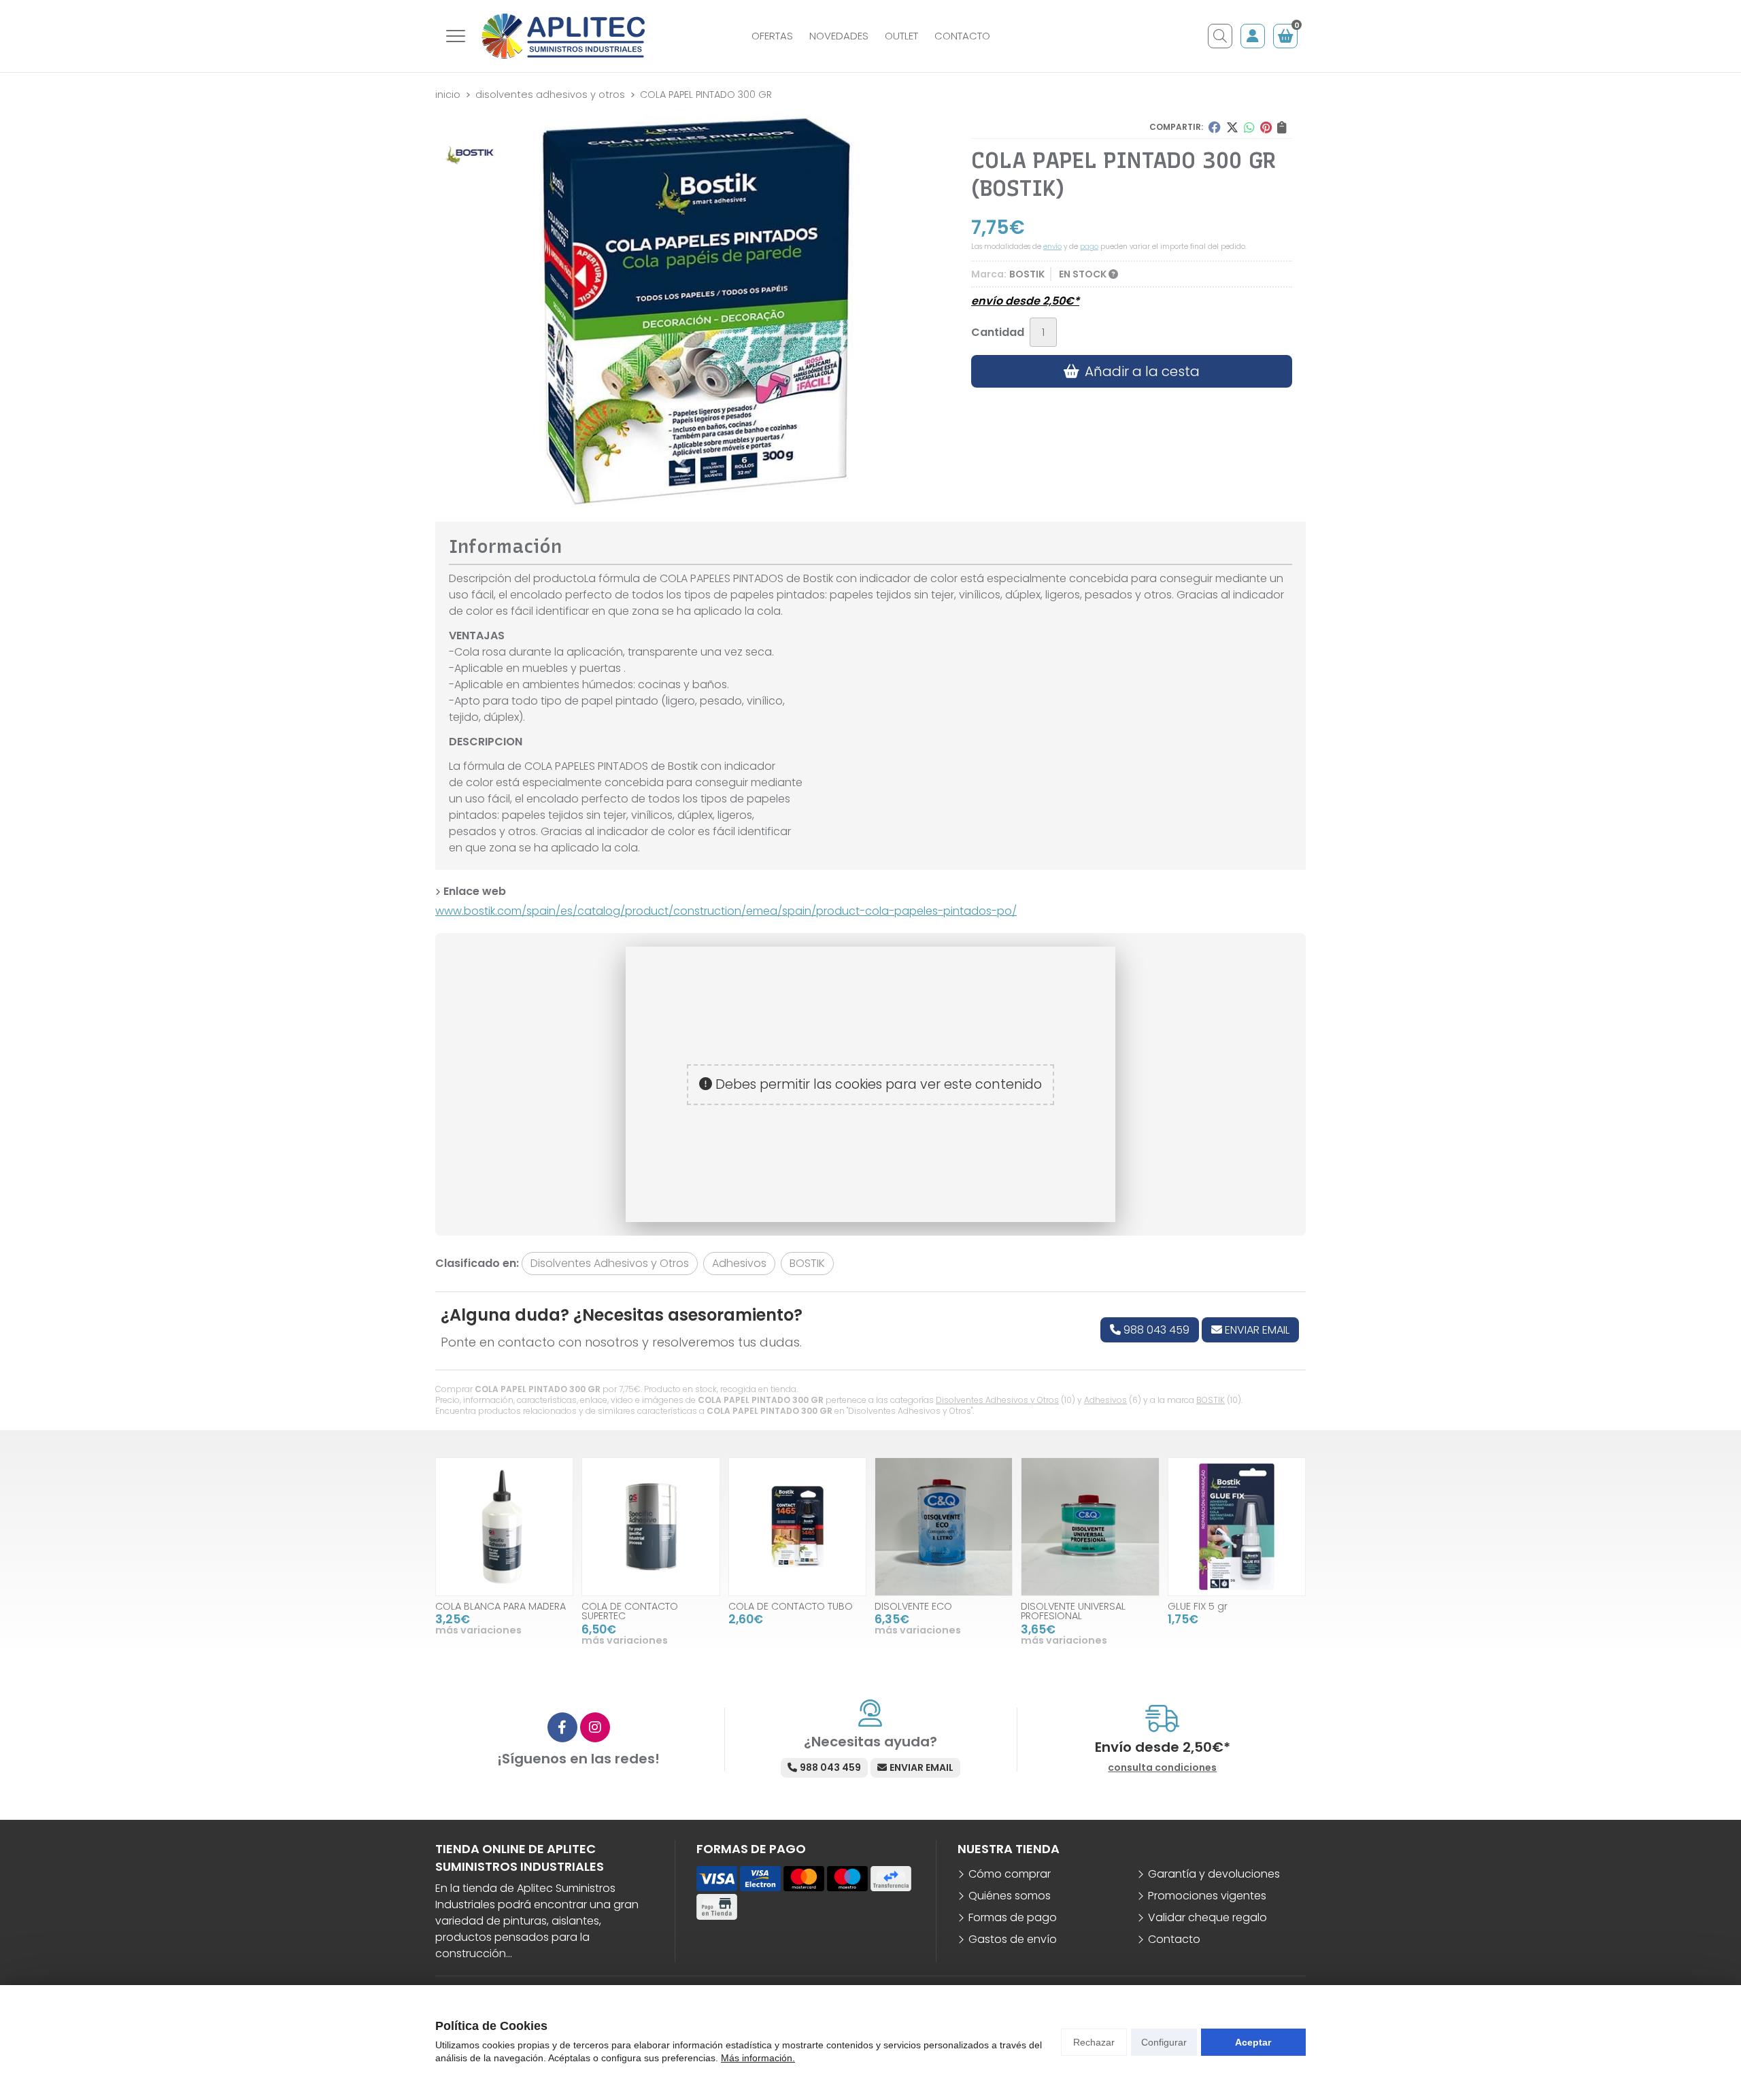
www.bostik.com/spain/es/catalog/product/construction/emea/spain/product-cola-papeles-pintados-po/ (726, 911)
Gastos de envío (1013, 1939)
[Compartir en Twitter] (1232, 127)
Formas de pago (1013, 1917)
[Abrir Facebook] (562, 1727)
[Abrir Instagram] (595, 1727)
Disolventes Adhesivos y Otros (997, 1400)
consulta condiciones (1162, 1768)
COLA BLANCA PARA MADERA (501, 1606)
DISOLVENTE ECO (913, 1606)
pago (1089, 247)
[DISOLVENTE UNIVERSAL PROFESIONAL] (1090, 1526)
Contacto (1174, 1939)
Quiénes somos (1010, 1896)
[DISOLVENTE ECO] (944, 1526)
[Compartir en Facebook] (1215, 127)
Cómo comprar (1010, 1874)
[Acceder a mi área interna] (1253, 36)
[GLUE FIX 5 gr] (1237, 1526)
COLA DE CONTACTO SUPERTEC (630, 1611)
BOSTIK (1211, 1400)
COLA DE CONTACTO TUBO (791, 1606)
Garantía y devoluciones (1214, 1874)
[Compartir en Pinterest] (1266, 127)
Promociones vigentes (1207, 1896)
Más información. (758, 2058)
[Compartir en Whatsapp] (1249, 127)
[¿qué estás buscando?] (1220, 36)
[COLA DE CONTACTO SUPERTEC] (650, 1526)
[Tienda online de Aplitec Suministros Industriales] (563, 36)
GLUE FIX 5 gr (1198, 1606)
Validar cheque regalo (1207, 1917)
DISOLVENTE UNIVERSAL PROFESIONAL (1073, 1611)
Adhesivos (1105, 1400)
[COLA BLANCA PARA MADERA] (504, 1526)
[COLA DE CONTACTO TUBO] (797, 1526)
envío (1052, 247)
